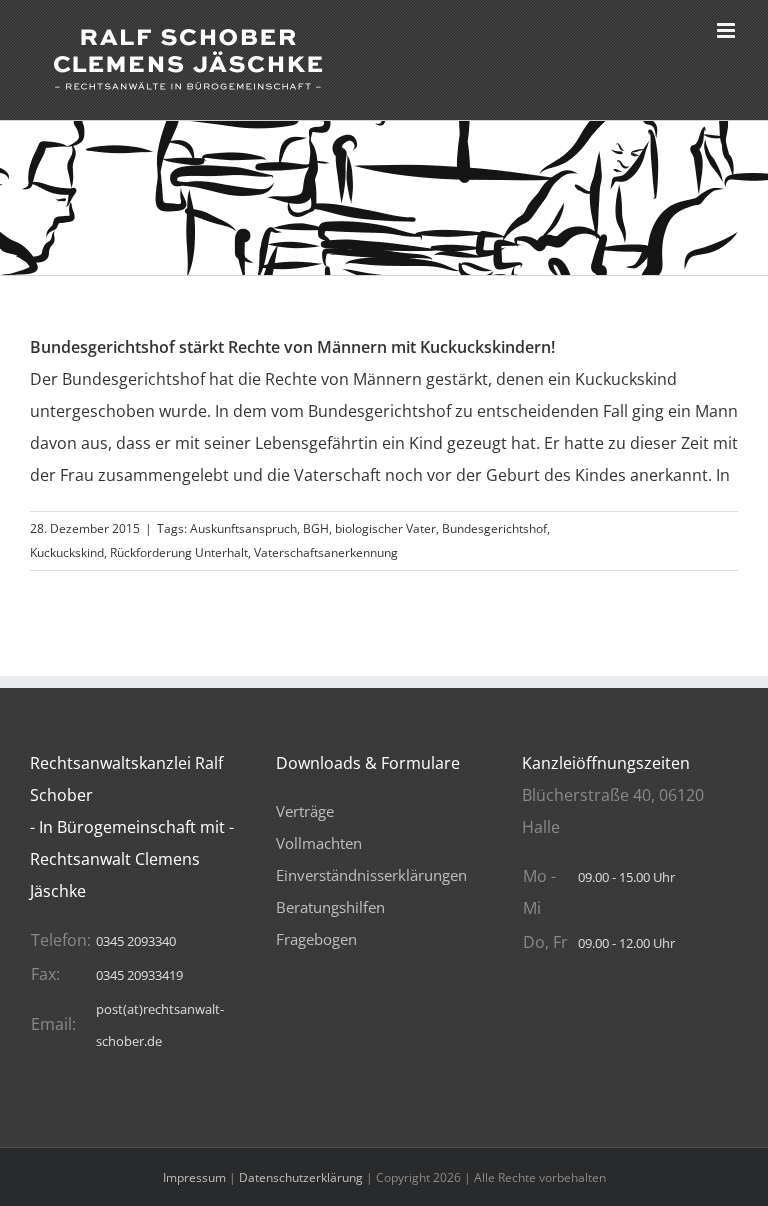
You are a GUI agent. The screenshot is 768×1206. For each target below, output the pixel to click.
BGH (316, 528)
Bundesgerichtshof (494, 528)
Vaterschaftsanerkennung (326, 552)
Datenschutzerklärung (301, 1177)
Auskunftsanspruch (243, 528)
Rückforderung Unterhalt (179, 552)
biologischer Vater (385, 528)
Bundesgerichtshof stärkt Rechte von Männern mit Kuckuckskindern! (292, 347)
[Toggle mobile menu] (727, 30)
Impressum (194, 1177)
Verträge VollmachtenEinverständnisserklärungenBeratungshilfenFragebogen (371, 875)
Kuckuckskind (67, 552)
